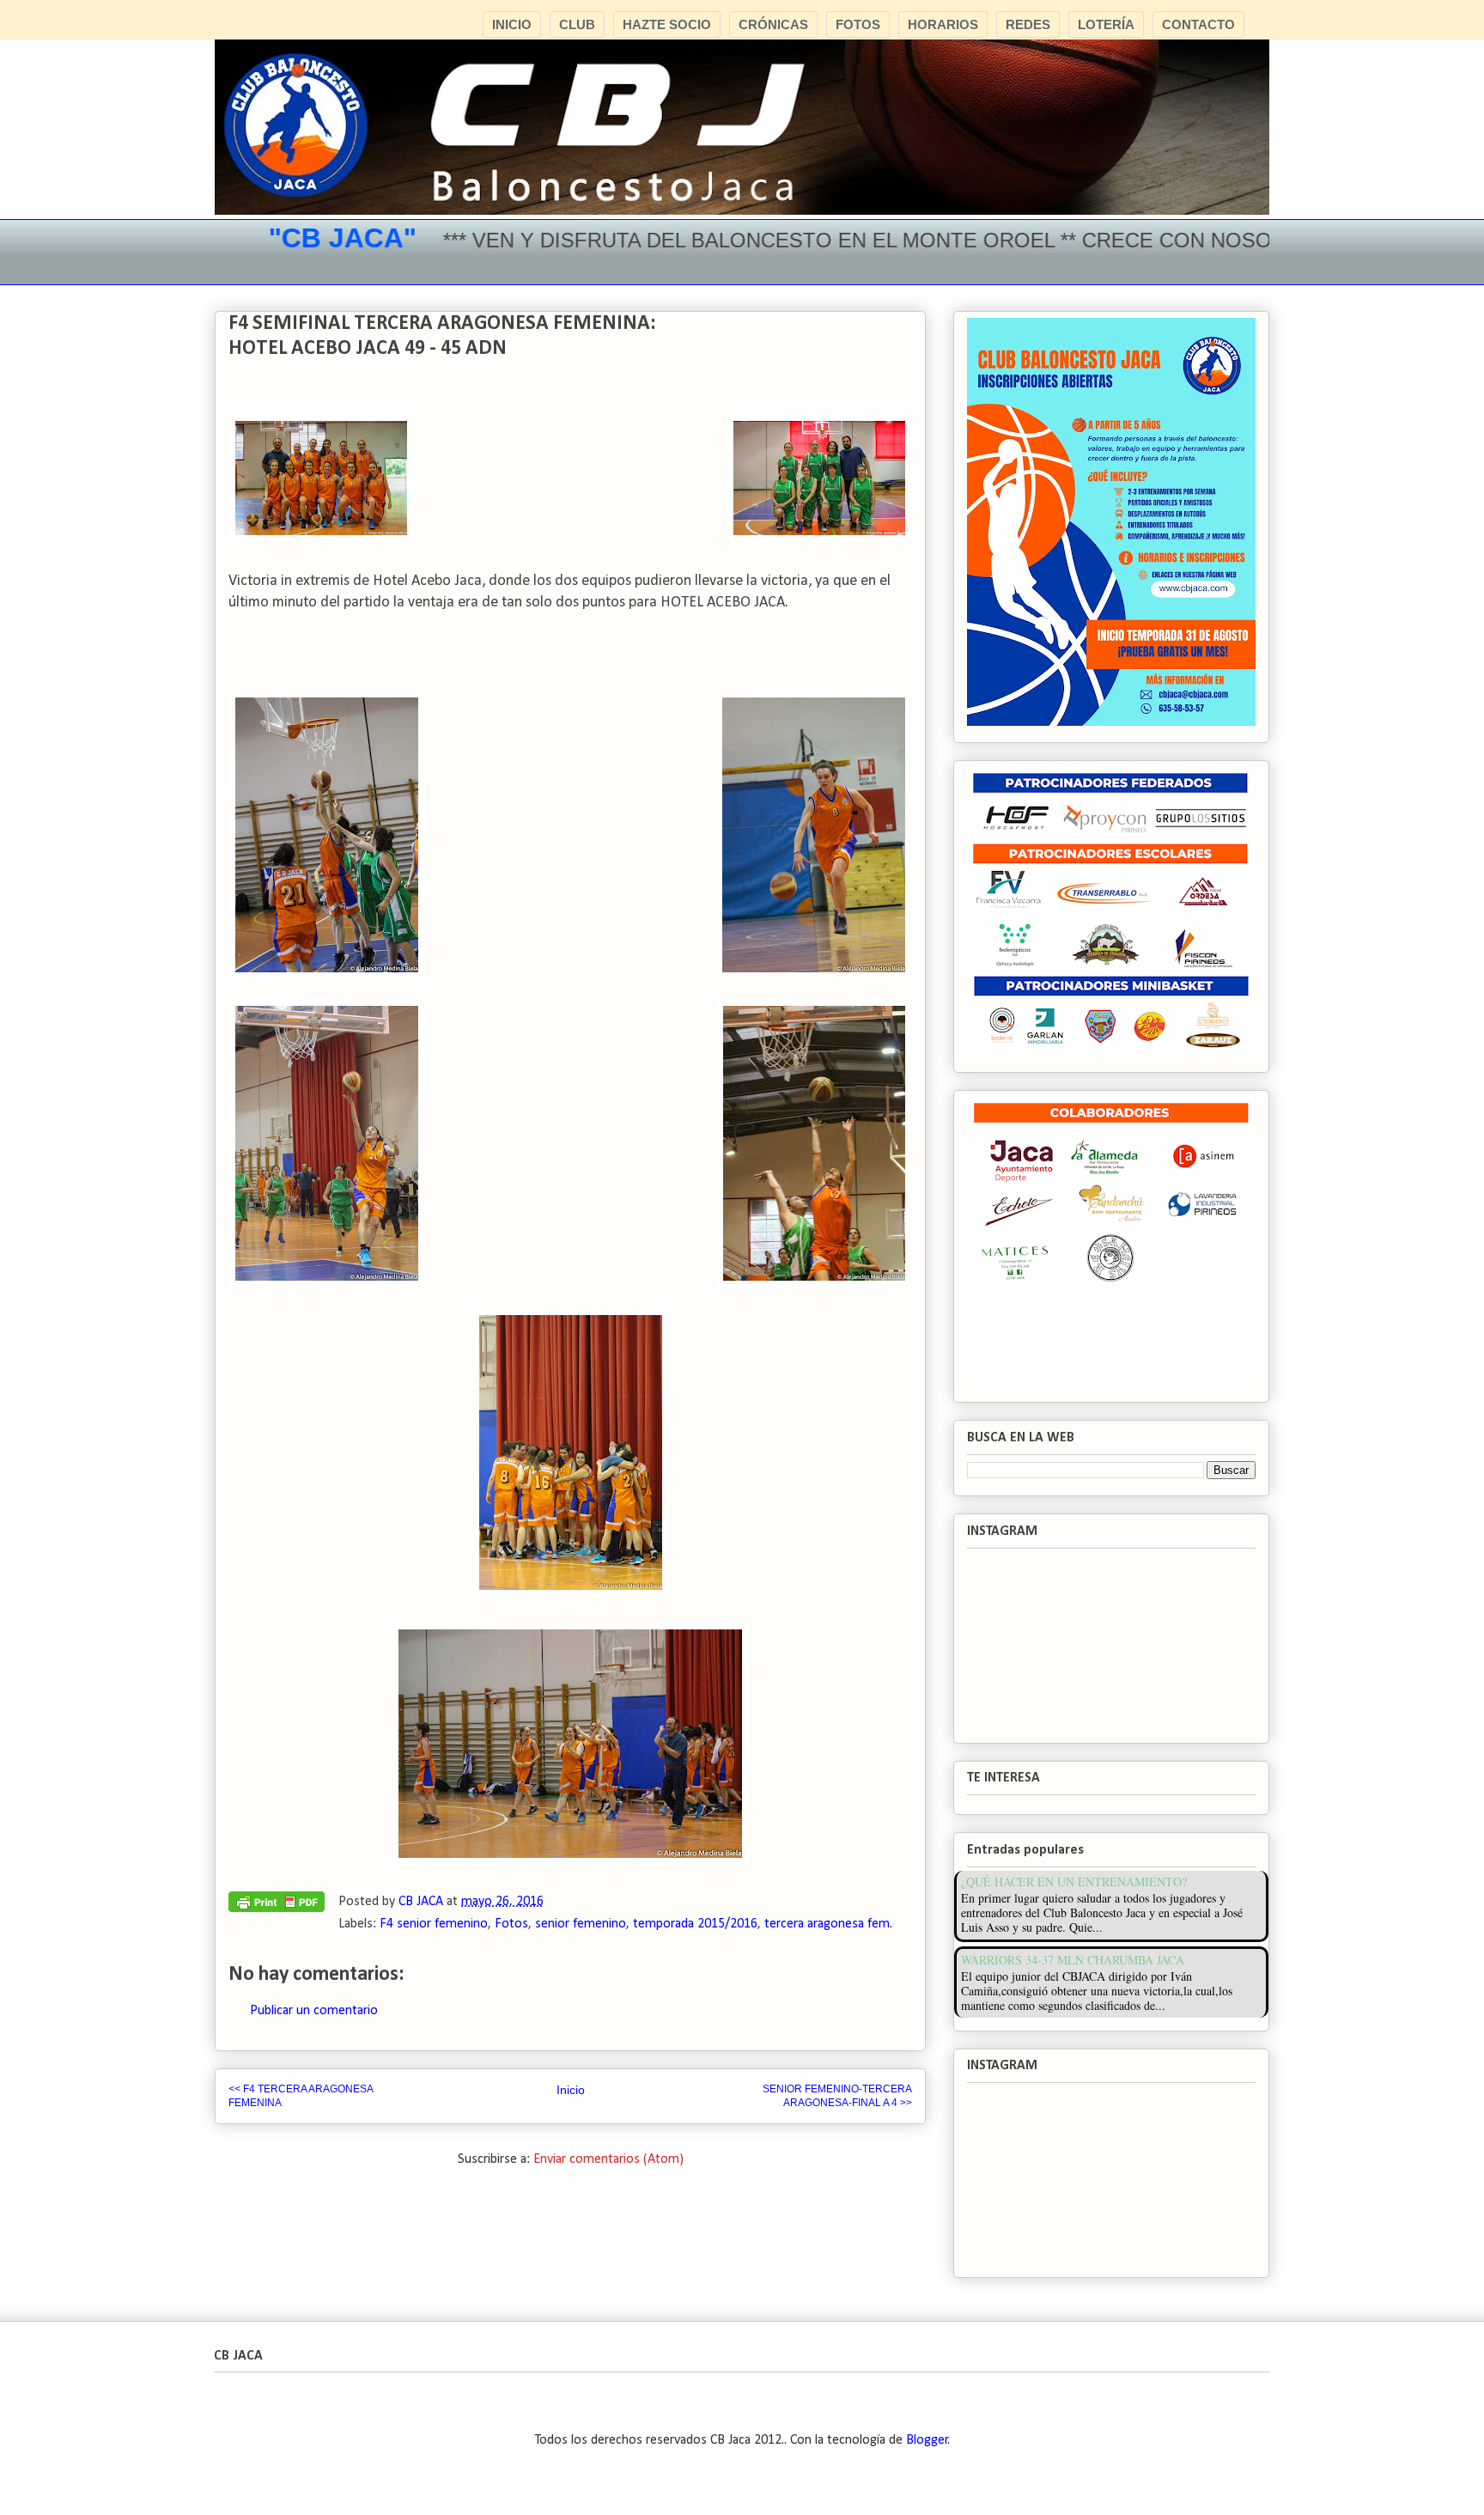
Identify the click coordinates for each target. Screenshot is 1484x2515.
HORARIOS (943, 24)
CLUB (577, 24)
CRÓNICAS (773, 24)
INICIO (512, 24)
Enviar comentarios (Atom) (608, 2159)
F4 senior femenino (434, 1924)
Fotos (511, 1924)
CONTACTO (1198, 24)
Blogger (927, 2440)
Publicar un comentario (314, 2011)
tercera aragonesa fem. (828, 1924)
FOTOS (858, 24)
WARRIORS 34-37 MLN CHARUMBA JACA (1073, 1960)
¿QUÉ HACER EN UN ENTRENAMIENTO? (1074, 1882)
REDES (1028, 24)
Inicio (571, 2090)
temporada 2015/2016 (695, 1924)
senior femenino (581, 1924)
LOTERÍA (1106, 24)
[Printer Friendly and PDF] (277, 1906)
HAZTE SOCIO (667, 24)
